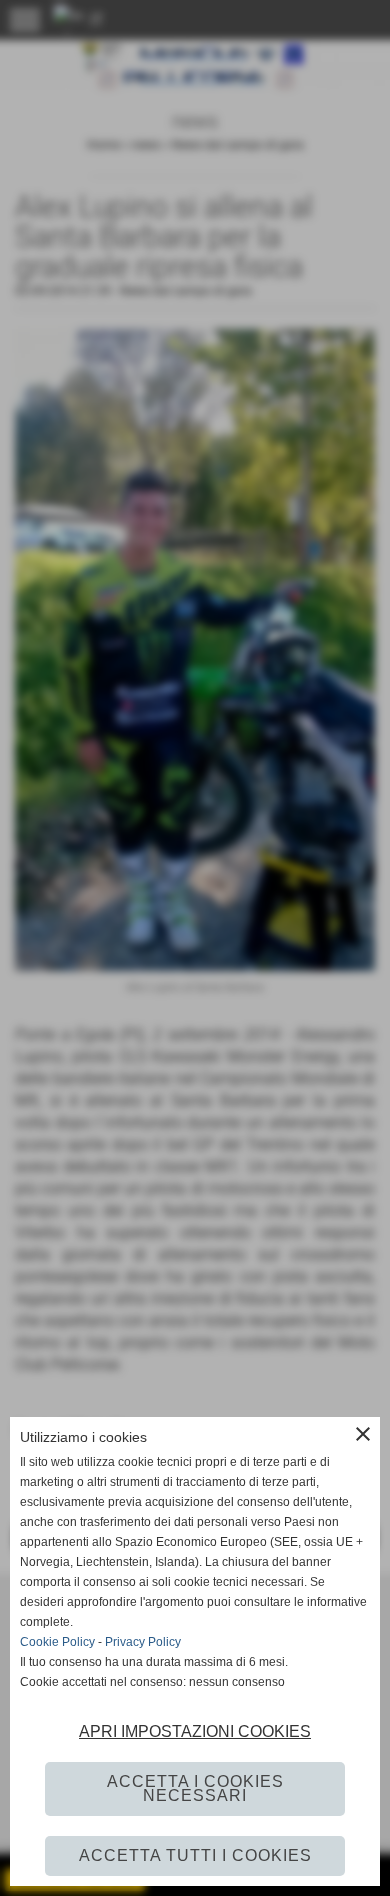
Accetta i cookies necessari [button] (195, 1788)
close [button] (363, 1434)
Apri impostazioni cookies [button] (195, 1731)
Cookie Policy (57, 1642)
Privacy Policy (143, 1642)
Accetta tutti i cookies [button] (195, 1855)
